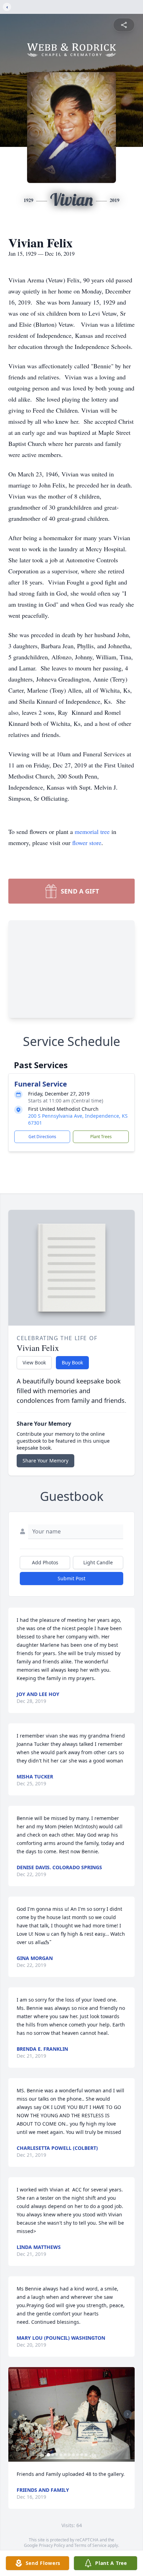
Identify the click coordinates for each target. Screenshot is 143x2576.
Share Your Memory (45, 1461)
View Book (34, 1362)
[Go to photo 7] (74, 2455)
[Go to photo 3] (57, 2455)
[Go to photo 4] (61, 2455)
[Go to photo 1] (49, 2455)
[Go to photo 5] (65, 2455)
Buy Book (72, 1362)
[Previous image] (15, 2414)
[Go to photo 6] (69, 2455)
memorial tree (92, 832)
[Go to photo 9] (82, 2455)
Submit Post (71, 1578)
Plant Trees (101, 1137)
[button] (71, 2414)
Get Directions (42, 1137)
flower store (87, 843)
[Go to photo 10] (86, 2455)
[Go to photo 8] (78, 2455)
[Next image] (128, 2414)
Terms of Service (90, 2545)
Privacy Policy (52, 2545)
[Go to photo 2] (53, 2455)
